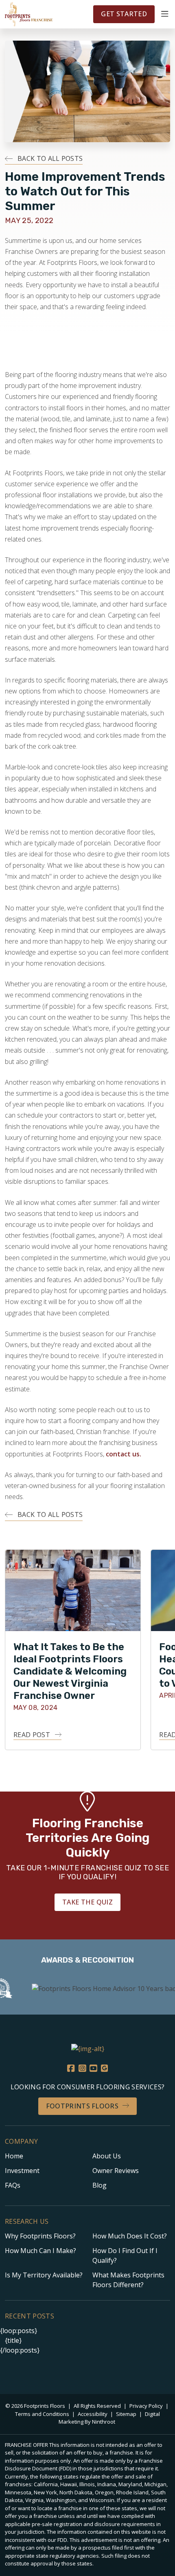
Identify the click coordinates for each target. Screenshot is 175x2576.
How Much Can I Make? (40, 2251)
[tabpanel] (73, 1650)
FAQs (13, 2185)
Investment (22, 2171)
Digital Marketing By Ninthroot (109, 2418)
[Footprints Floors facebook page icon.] (71, 2068)
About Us (107, 2156)
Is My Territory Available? (44, 2275)
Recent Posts (30, 2316)
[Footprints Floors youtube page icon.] (93, 2068)
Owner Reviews (116, 2171)
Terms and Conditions (43, 2414)
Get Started (124, 14)
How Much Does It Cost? (130, 2236)
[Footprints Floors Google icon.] (104, 2068)
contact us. (124, 1454)
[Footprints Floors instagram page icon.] (82, 2068)
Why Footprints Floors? (40, 2236)
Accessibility (93, 2414)
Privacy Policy (147, 2406)
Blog (100, 2185)
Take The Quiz (87, 1902)
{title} (13, 2340)
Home (14, 2156)
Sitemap (127, 2414)
